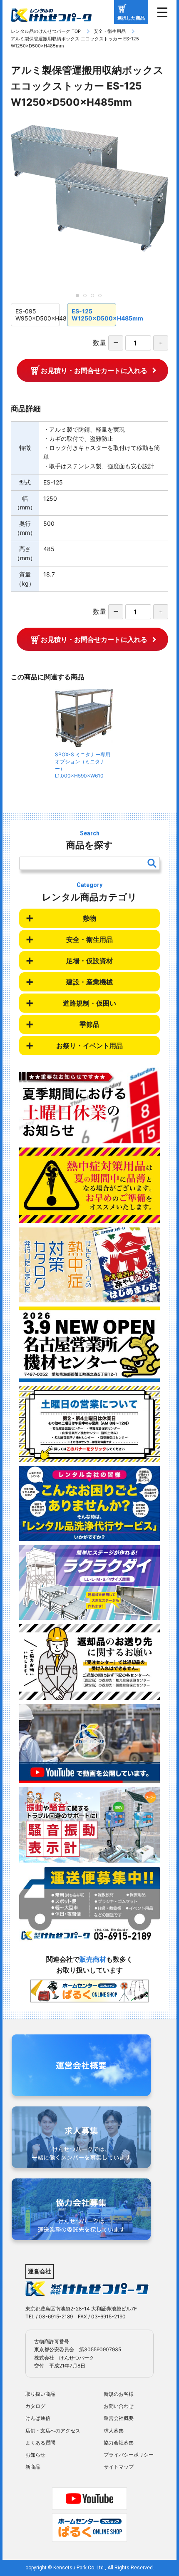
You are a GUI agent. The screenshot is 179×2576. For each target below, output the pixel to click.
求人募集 (114, 2431)
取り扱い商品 (40, 2394)
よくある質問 (40, 2443)
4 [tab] (102, 298)
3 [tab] (95, 298)
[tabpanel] (89, 188)
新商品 (33, 2467)
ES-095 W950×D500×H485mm (38, 315)
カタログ (35, 2406)
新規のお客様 (119, 2394)
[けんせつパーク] (51, 16)
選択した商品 (131, 18)
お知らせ (35, 2455)
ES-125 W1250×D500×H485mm (94, 315)
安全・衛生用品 (110, 31)
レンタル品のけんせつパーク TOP (46, 31)
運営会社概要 (119, 2418)
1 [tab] (80, 298)
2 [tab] (87, 298)
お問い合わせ (119, 2406)
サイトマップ (119, 2467)
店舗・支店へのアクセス (53, 2431)
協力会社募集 (119, 2443)
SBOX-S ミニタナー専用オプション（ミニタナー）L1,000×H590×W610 (83, 765)
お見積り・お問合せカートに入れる (94, 370)
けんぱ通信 (38, 2418)
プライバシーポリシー (129, 2455)
